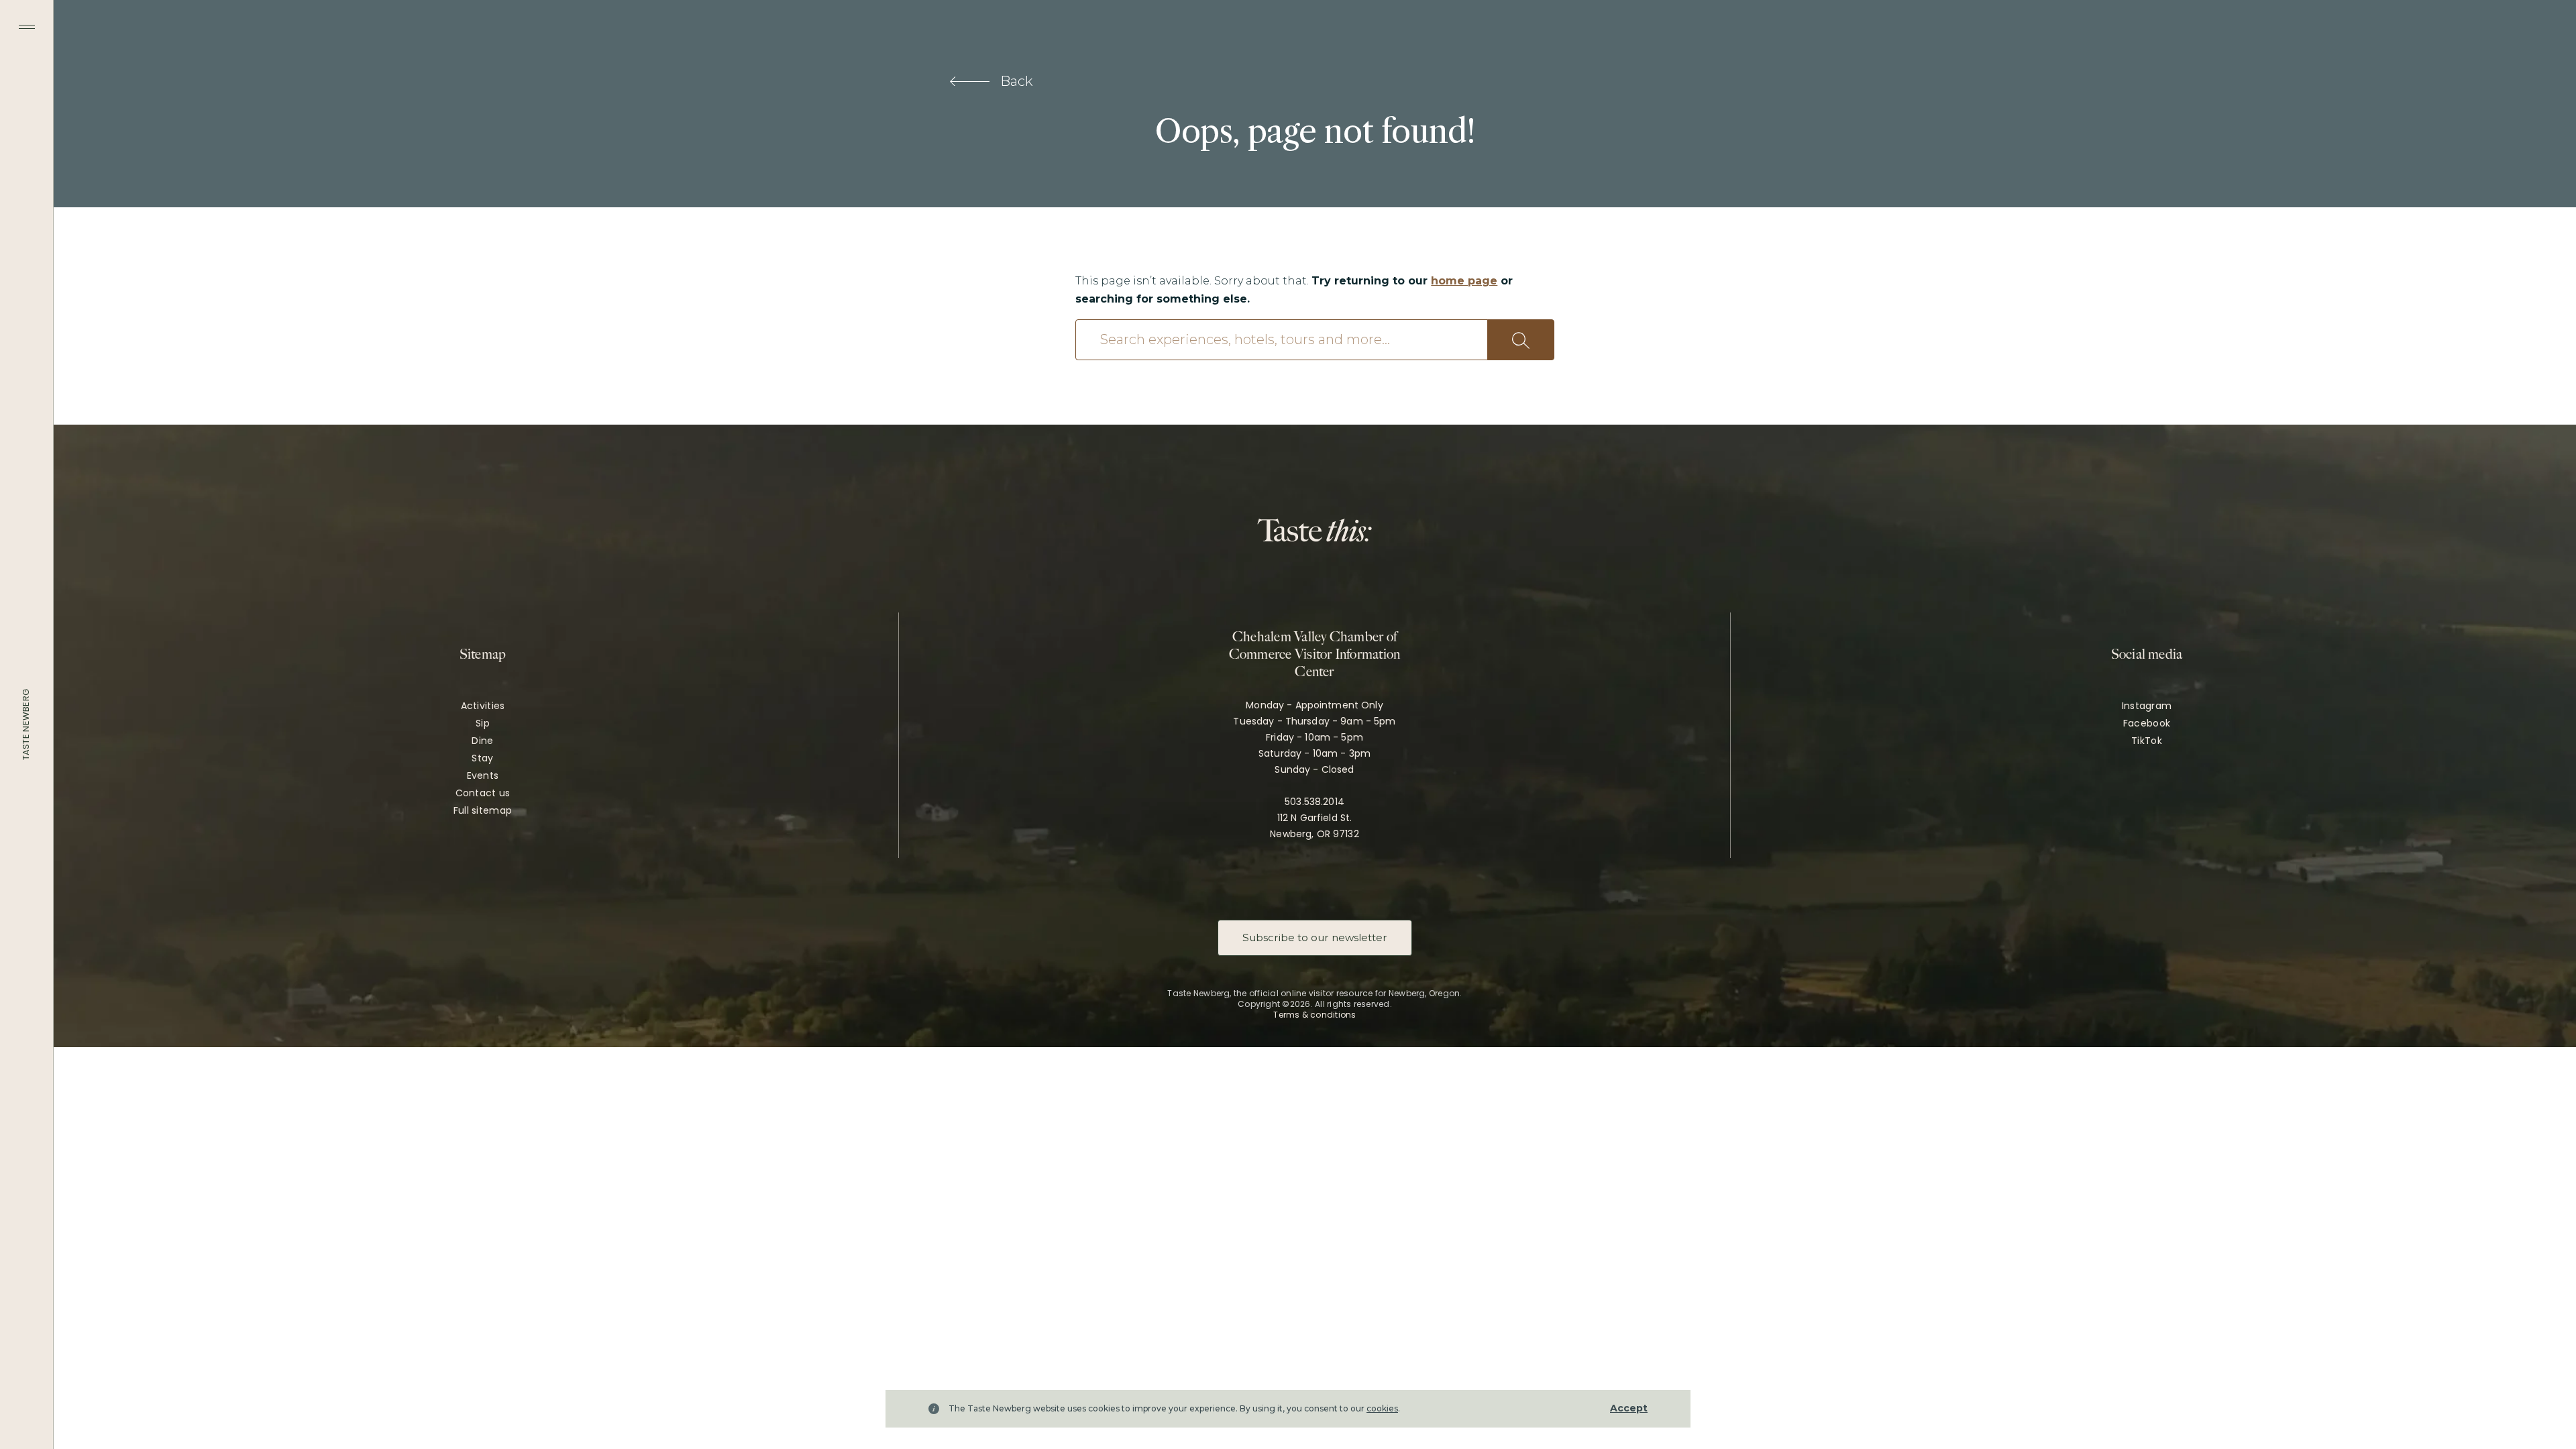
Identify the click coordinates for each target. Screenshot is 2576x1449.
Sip (483, 723)
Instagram (2147, 706)
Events (483, 775)
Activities (483, 706)
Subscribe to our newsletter (1315, 937)
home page (1464, 281)
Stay (482, 758)
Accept (1629, 1408)
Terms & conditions (1314, 1015)
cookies (1382, 1408)
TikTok (2147, 741)
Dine (482, 741)
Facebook (2147, 723)
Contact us (483, 793)
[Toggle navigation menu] (27, 27)
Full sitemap (483, 810)
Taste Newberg (26, 724)
